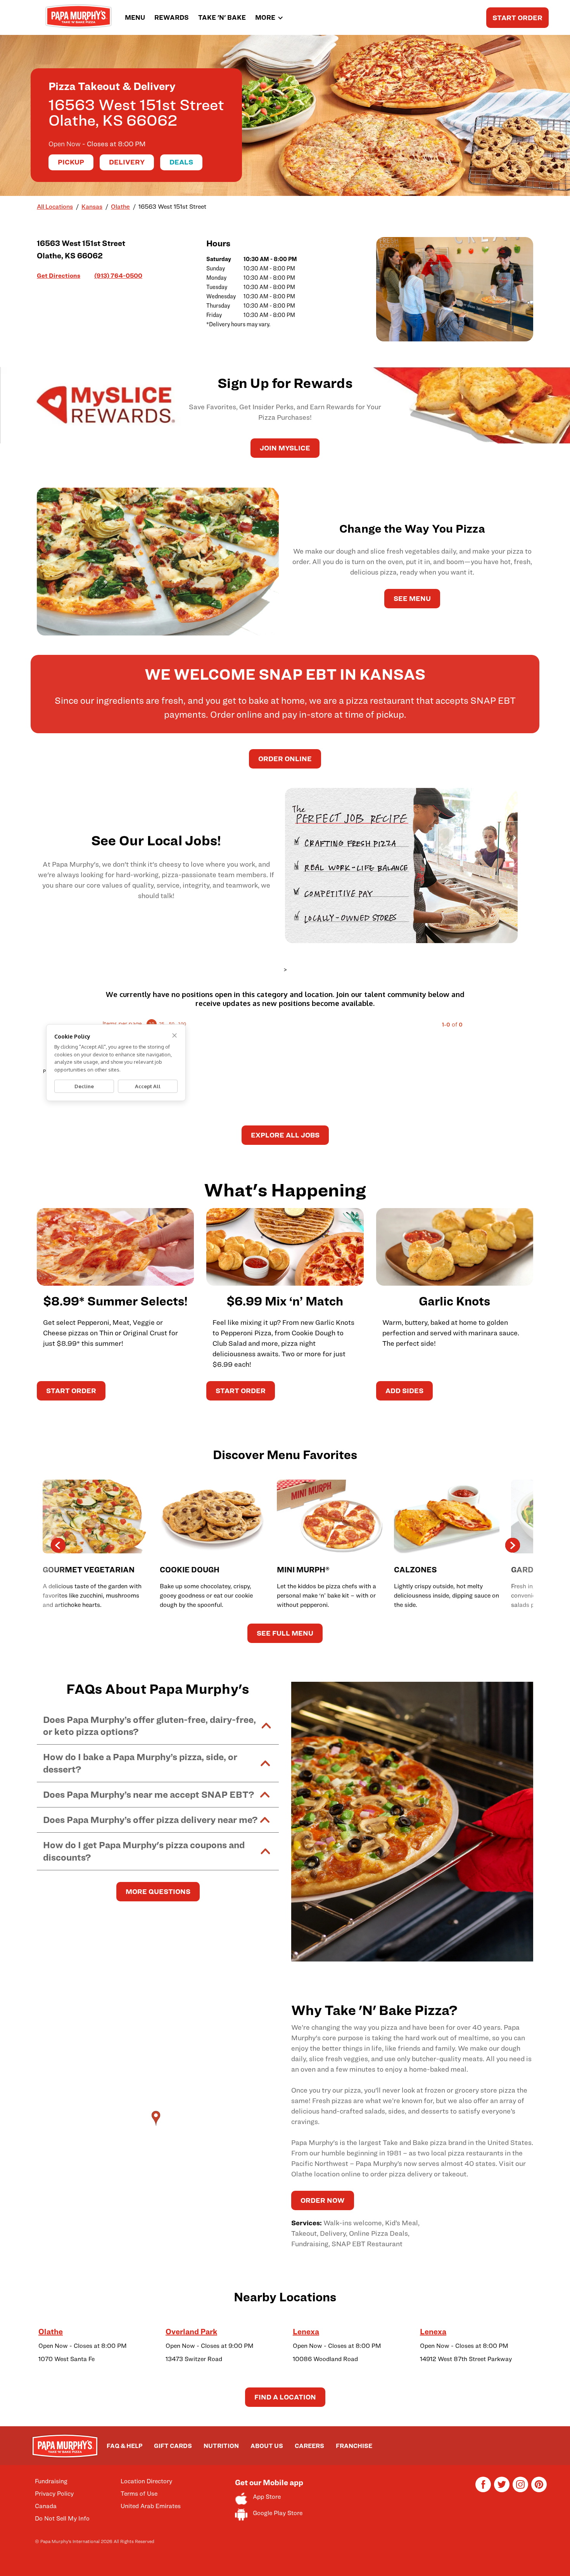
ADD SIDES (404, 1391)
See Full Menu (285, 1633)
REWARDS (172, 17)
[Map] (158, 2126)
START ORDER (517, 18)
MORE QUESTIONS (158, 1891)
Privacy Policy (54, 2494)
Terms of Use (139, 2494)
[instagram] (520, 2490)
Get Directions (59, 275)
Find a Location (285, 2397)
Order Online (285, 759)
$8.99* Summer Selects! (115, 1301)
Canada (46, 2506)
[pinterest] (539, 2490)
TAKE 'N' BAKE (222, 17)
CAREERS (309, 2446)
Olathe (51, 2332)
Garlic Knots (454, 1301)
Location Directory (146, 2481)
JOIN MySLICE (285, 448)
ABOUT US (267, 2446)
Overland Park (191, 2332)
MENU (135, 17)
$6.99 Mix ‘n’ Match (285, 1301)
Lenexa (306, 2332)
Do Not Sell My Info (62, 2518)
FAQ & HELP (124, 2446)
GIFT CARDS (173, 2446)
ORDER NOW (323, 2200)
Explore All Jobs (285, 1135)
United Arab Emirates (151, 2506)
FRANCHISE (354, 2446)
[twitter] (502, 2490)
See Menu (412, 598)
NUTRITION (221, 2446)
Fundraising (51, 2481)
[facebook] (483, 2490)
